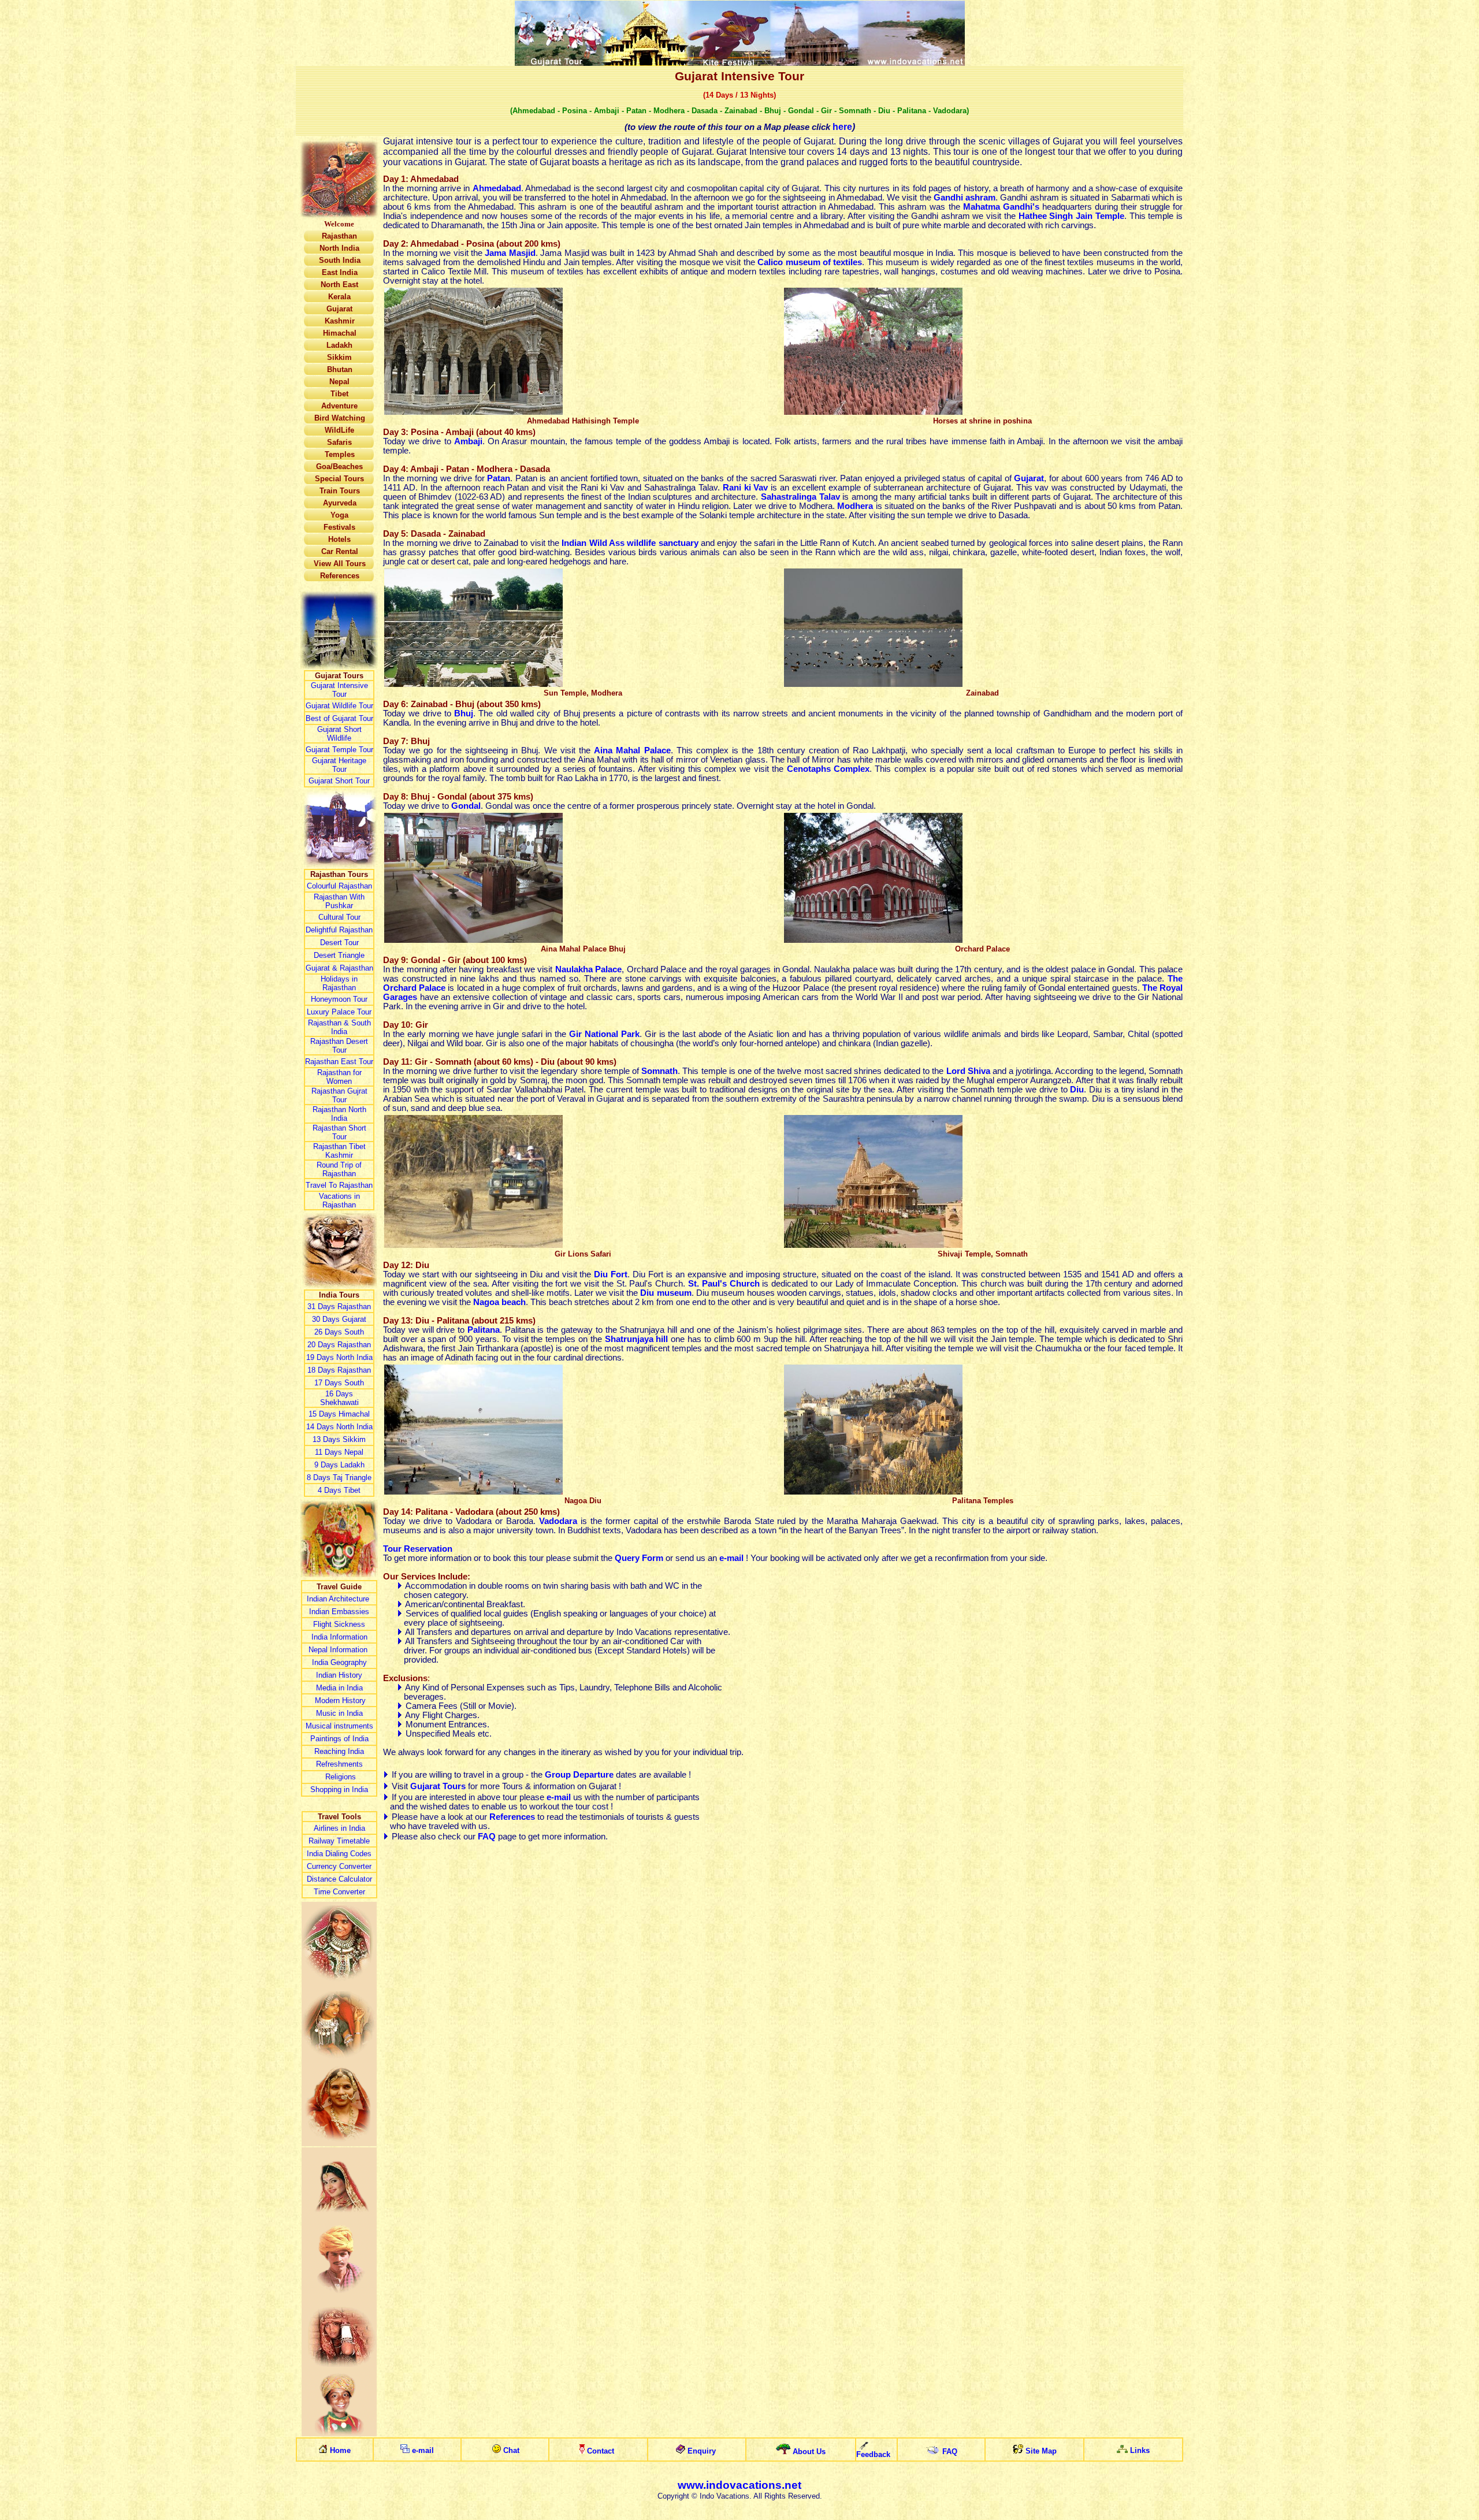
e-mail (731, 1558)
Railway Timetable (339, 1841)
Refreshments (339, 1764)
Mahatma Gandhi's (1001, 207)
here (842, 127)
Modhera (855, 506)
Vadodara (558, 1521)
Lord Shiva (968, 1071)
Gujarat (1029, 478)
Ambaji (468, 441)
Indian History (339, 1675)
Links (1140, 2450)
